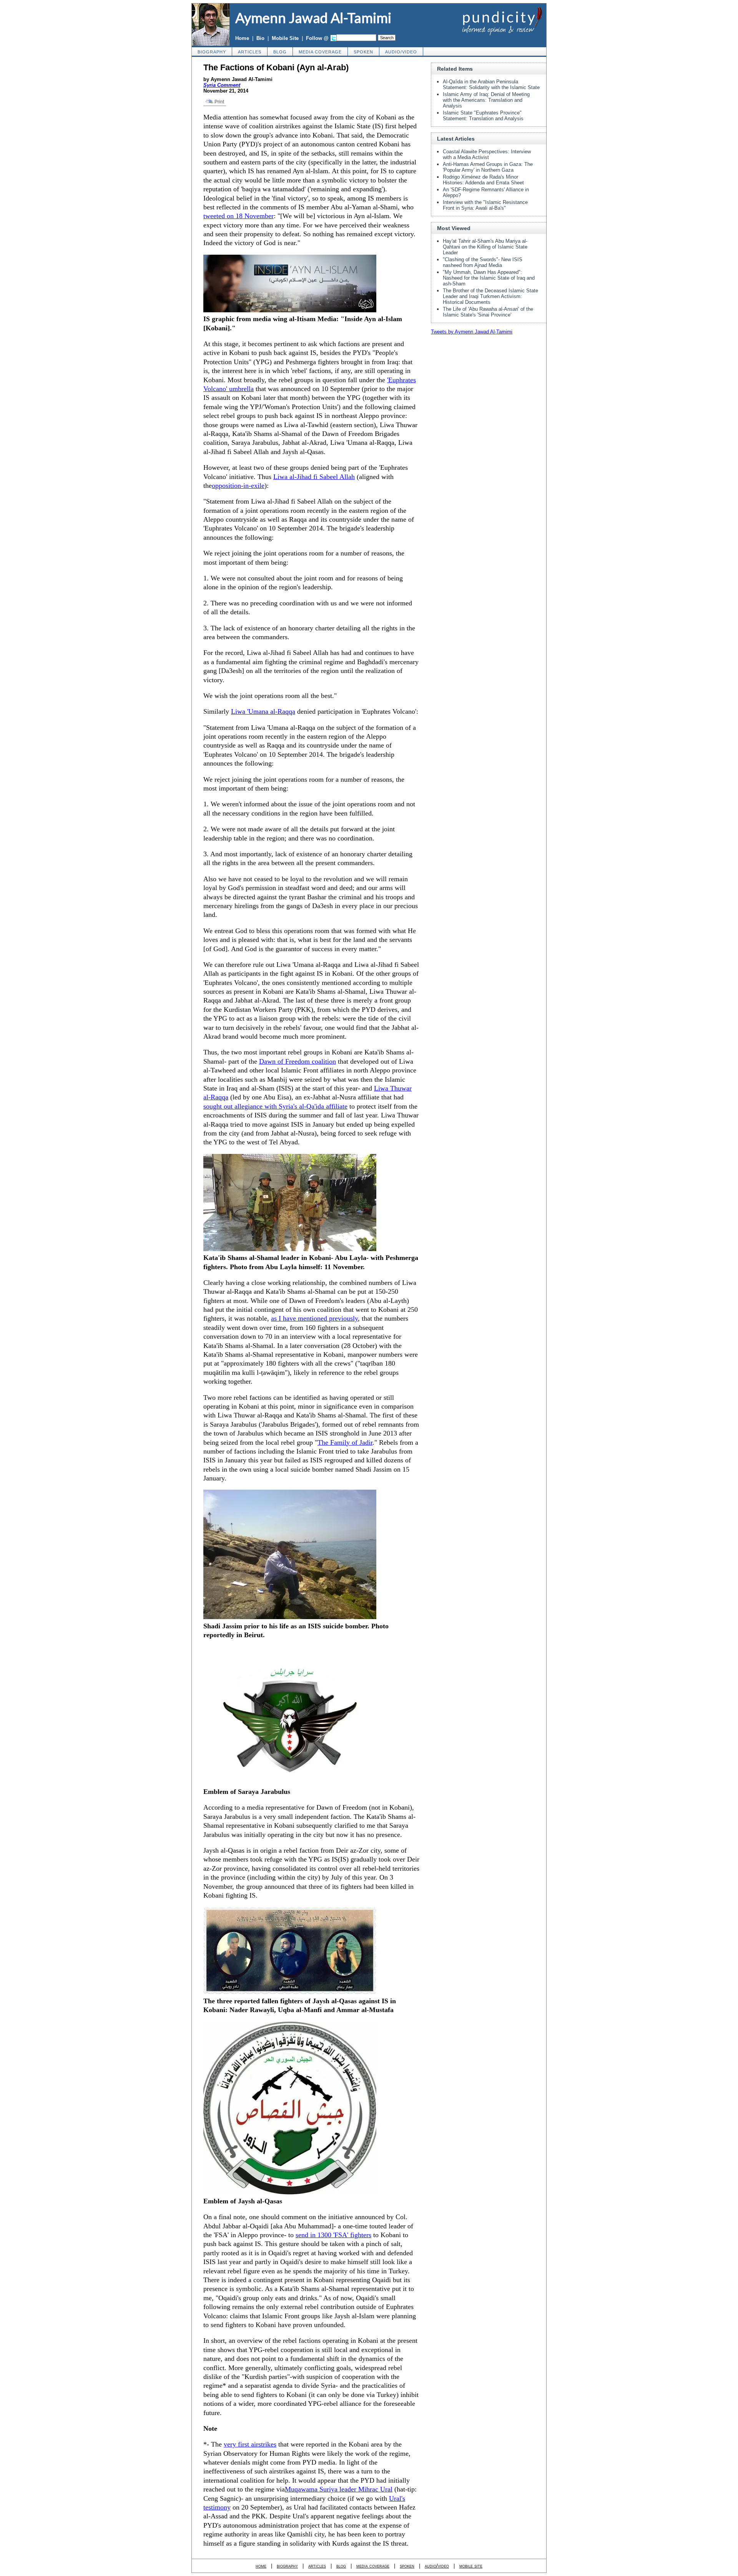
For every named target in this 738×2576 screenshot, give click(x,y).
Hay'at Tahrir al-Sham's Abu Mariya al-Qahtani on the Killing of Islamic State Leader (485, 247)
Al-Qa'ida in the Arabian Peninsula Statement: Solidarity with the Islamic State (491, 85)
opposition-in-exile (238, 486)
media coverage (320, 52)
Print (219, 102)
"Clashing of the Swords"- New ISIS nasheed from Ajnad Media (483, 262)
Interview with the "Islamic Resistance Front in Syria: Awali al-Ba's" (485, 205)
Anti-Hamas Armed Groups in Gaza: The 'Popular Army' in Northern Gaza (488, 167)
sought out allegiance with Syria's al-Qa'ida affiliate (275, 1106)
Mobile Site (285, 38)
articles (250, 52)
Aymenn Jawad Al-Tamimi (313, 18)
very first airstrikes (250, 2444)
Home (242, 38)
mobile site (471, 2566)
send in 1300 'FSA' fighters (333, 2235)
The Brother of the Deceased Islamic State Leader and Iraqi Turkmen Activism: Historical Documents (490, 296)
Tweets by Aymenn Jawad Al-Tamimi (472, 332)
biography (212, 52)
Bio (260, 38)
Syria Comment (222, 85)
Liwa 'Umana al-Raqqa (263, 711)
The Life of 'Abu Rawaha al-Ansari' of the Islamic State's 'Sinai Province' (488, 312)
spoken (363, 52)
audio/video (401, 52)
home (261, 2566)
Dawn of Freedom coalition (298, 1061)
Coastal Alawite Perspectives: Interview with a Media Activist (487, 154)
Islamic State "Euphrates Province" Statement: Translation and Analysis (483, 116)
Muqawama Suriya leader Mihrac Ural (339, 2489)
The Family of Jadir (345, 1442)
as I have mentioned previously (314, 1318)
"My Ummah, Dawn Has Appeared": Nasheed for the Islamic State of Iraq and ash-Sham (489, 278)
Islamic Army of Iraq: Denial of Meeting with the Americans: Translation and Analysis (486, 100)
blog (280, 52)
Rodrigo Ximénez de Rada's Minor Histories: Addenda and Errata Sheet (483, 180)
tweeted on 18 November (239, 216)
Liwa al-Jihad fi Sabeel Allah (314, 477)
